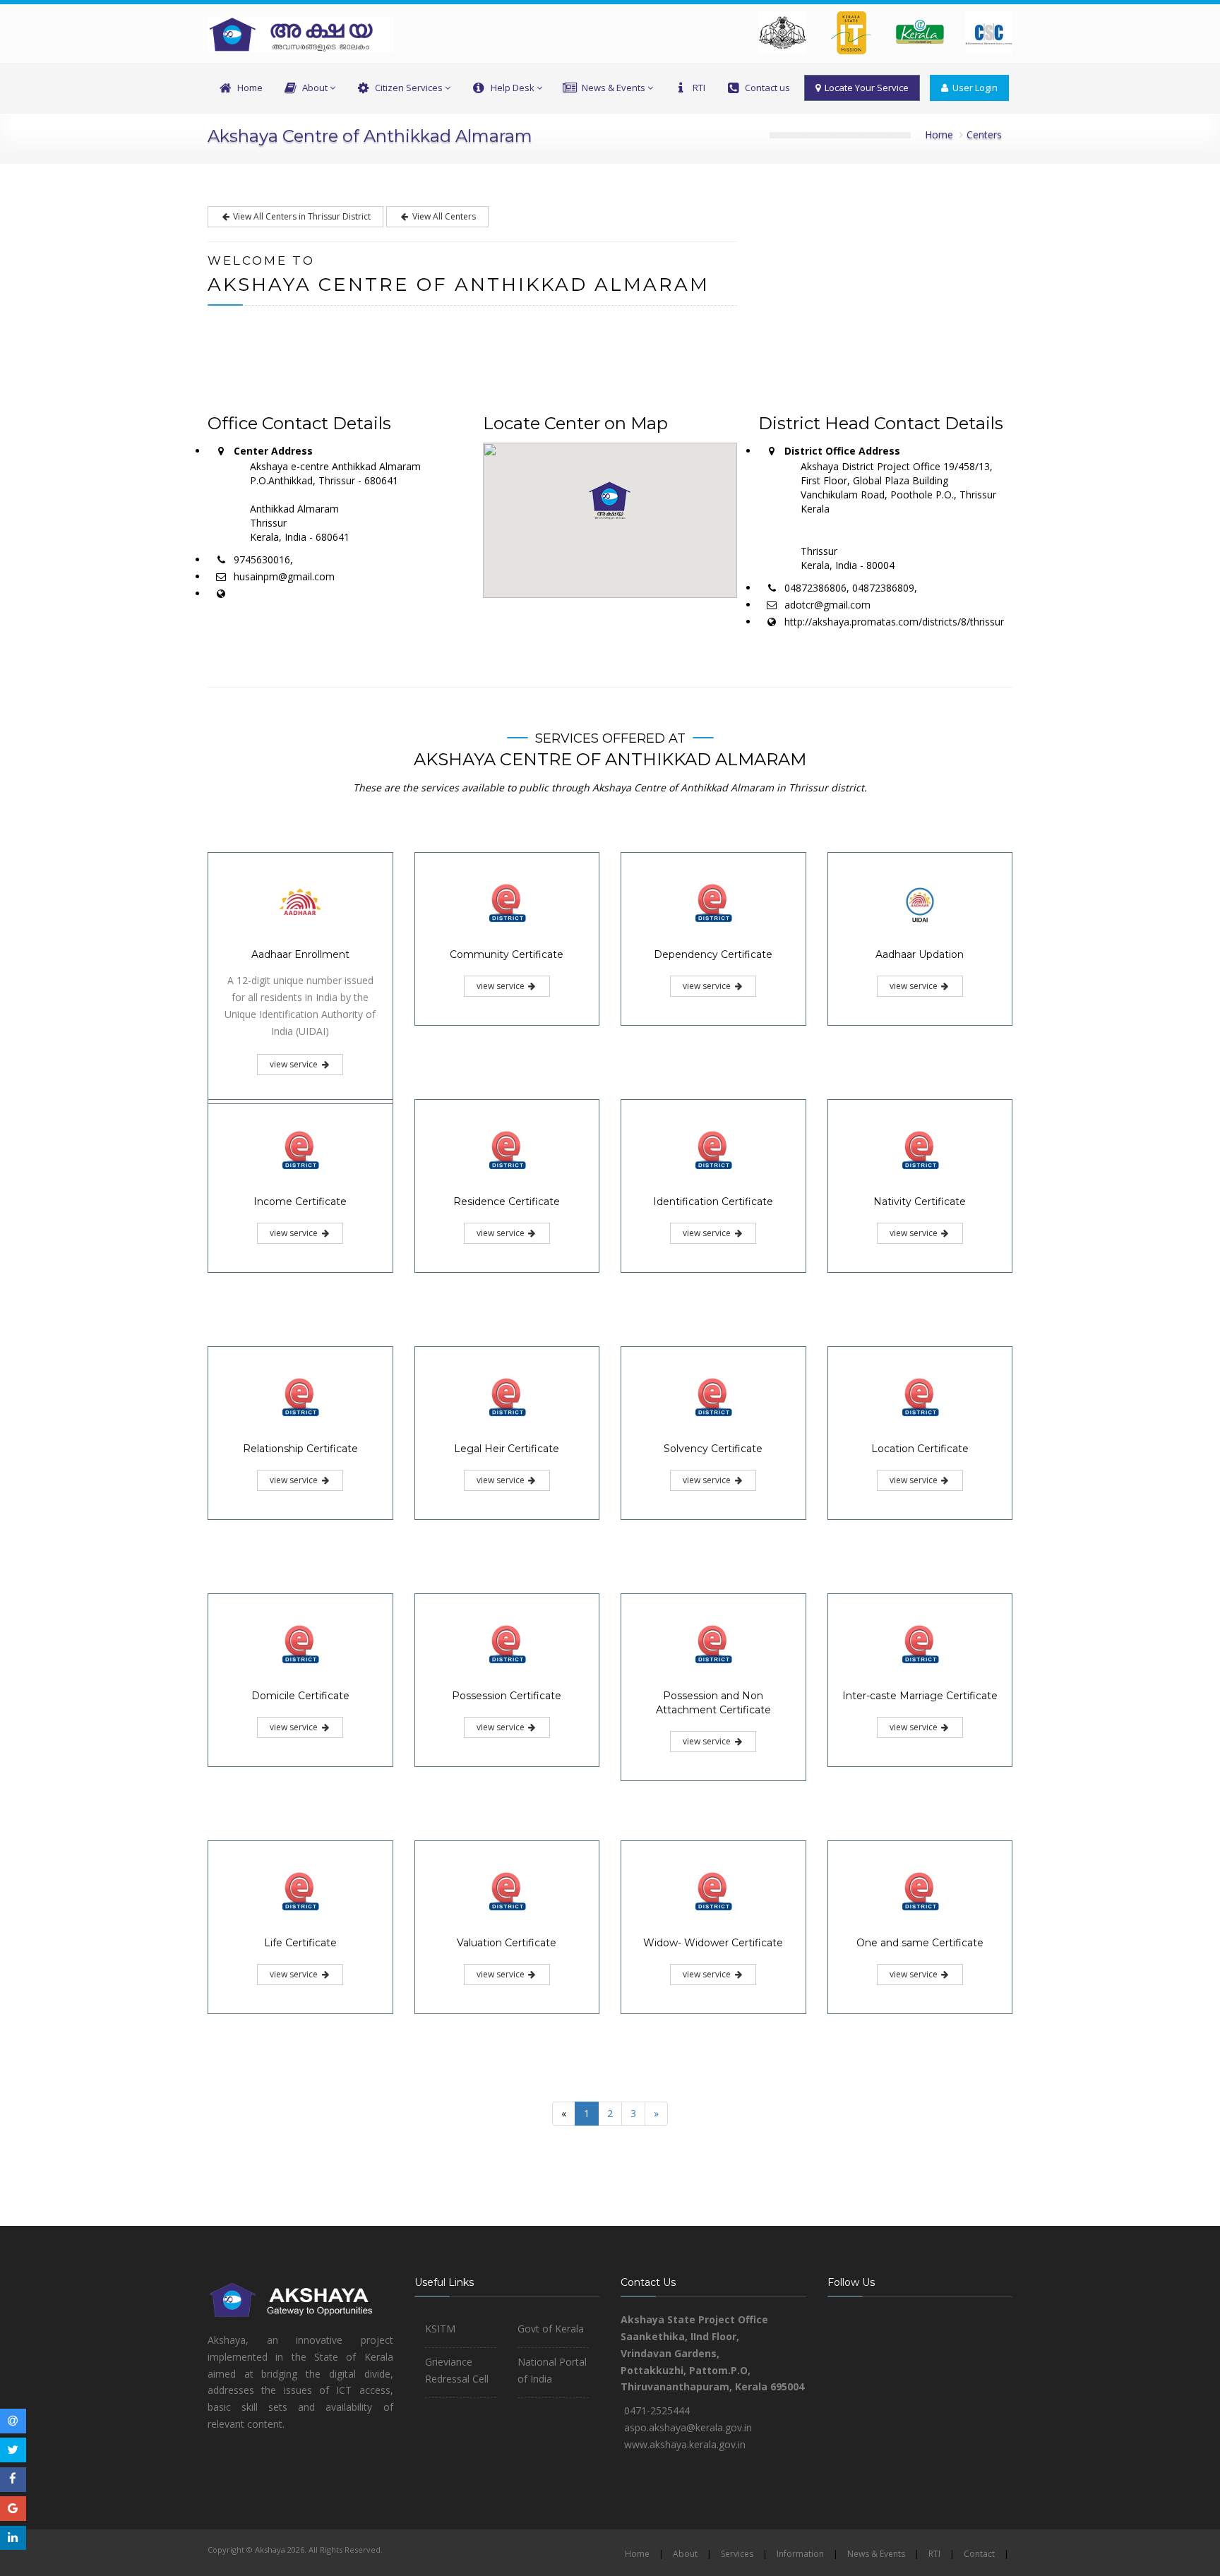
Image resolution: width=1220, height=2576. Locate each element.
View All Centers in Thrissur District (301, 216)
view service (295, 1064)
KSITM (440, 2329)
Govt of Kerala (551, 2329)
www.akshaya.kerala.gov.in (685, 2444)
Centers (984, 134)
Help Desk (513, 88)
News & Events (614, 88)
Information (800, 2554)
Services (737, 2554)
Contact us (767, 88)
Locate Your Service (865, 88)
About (315, 88)
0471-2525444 (657, 2410)
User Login (973, 88)
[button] (610, 501)
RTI (699, 88)
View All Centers (443, 216)
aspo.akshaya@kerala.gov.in (688, 2427)
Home (250, 88)
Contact (979, 2554)
